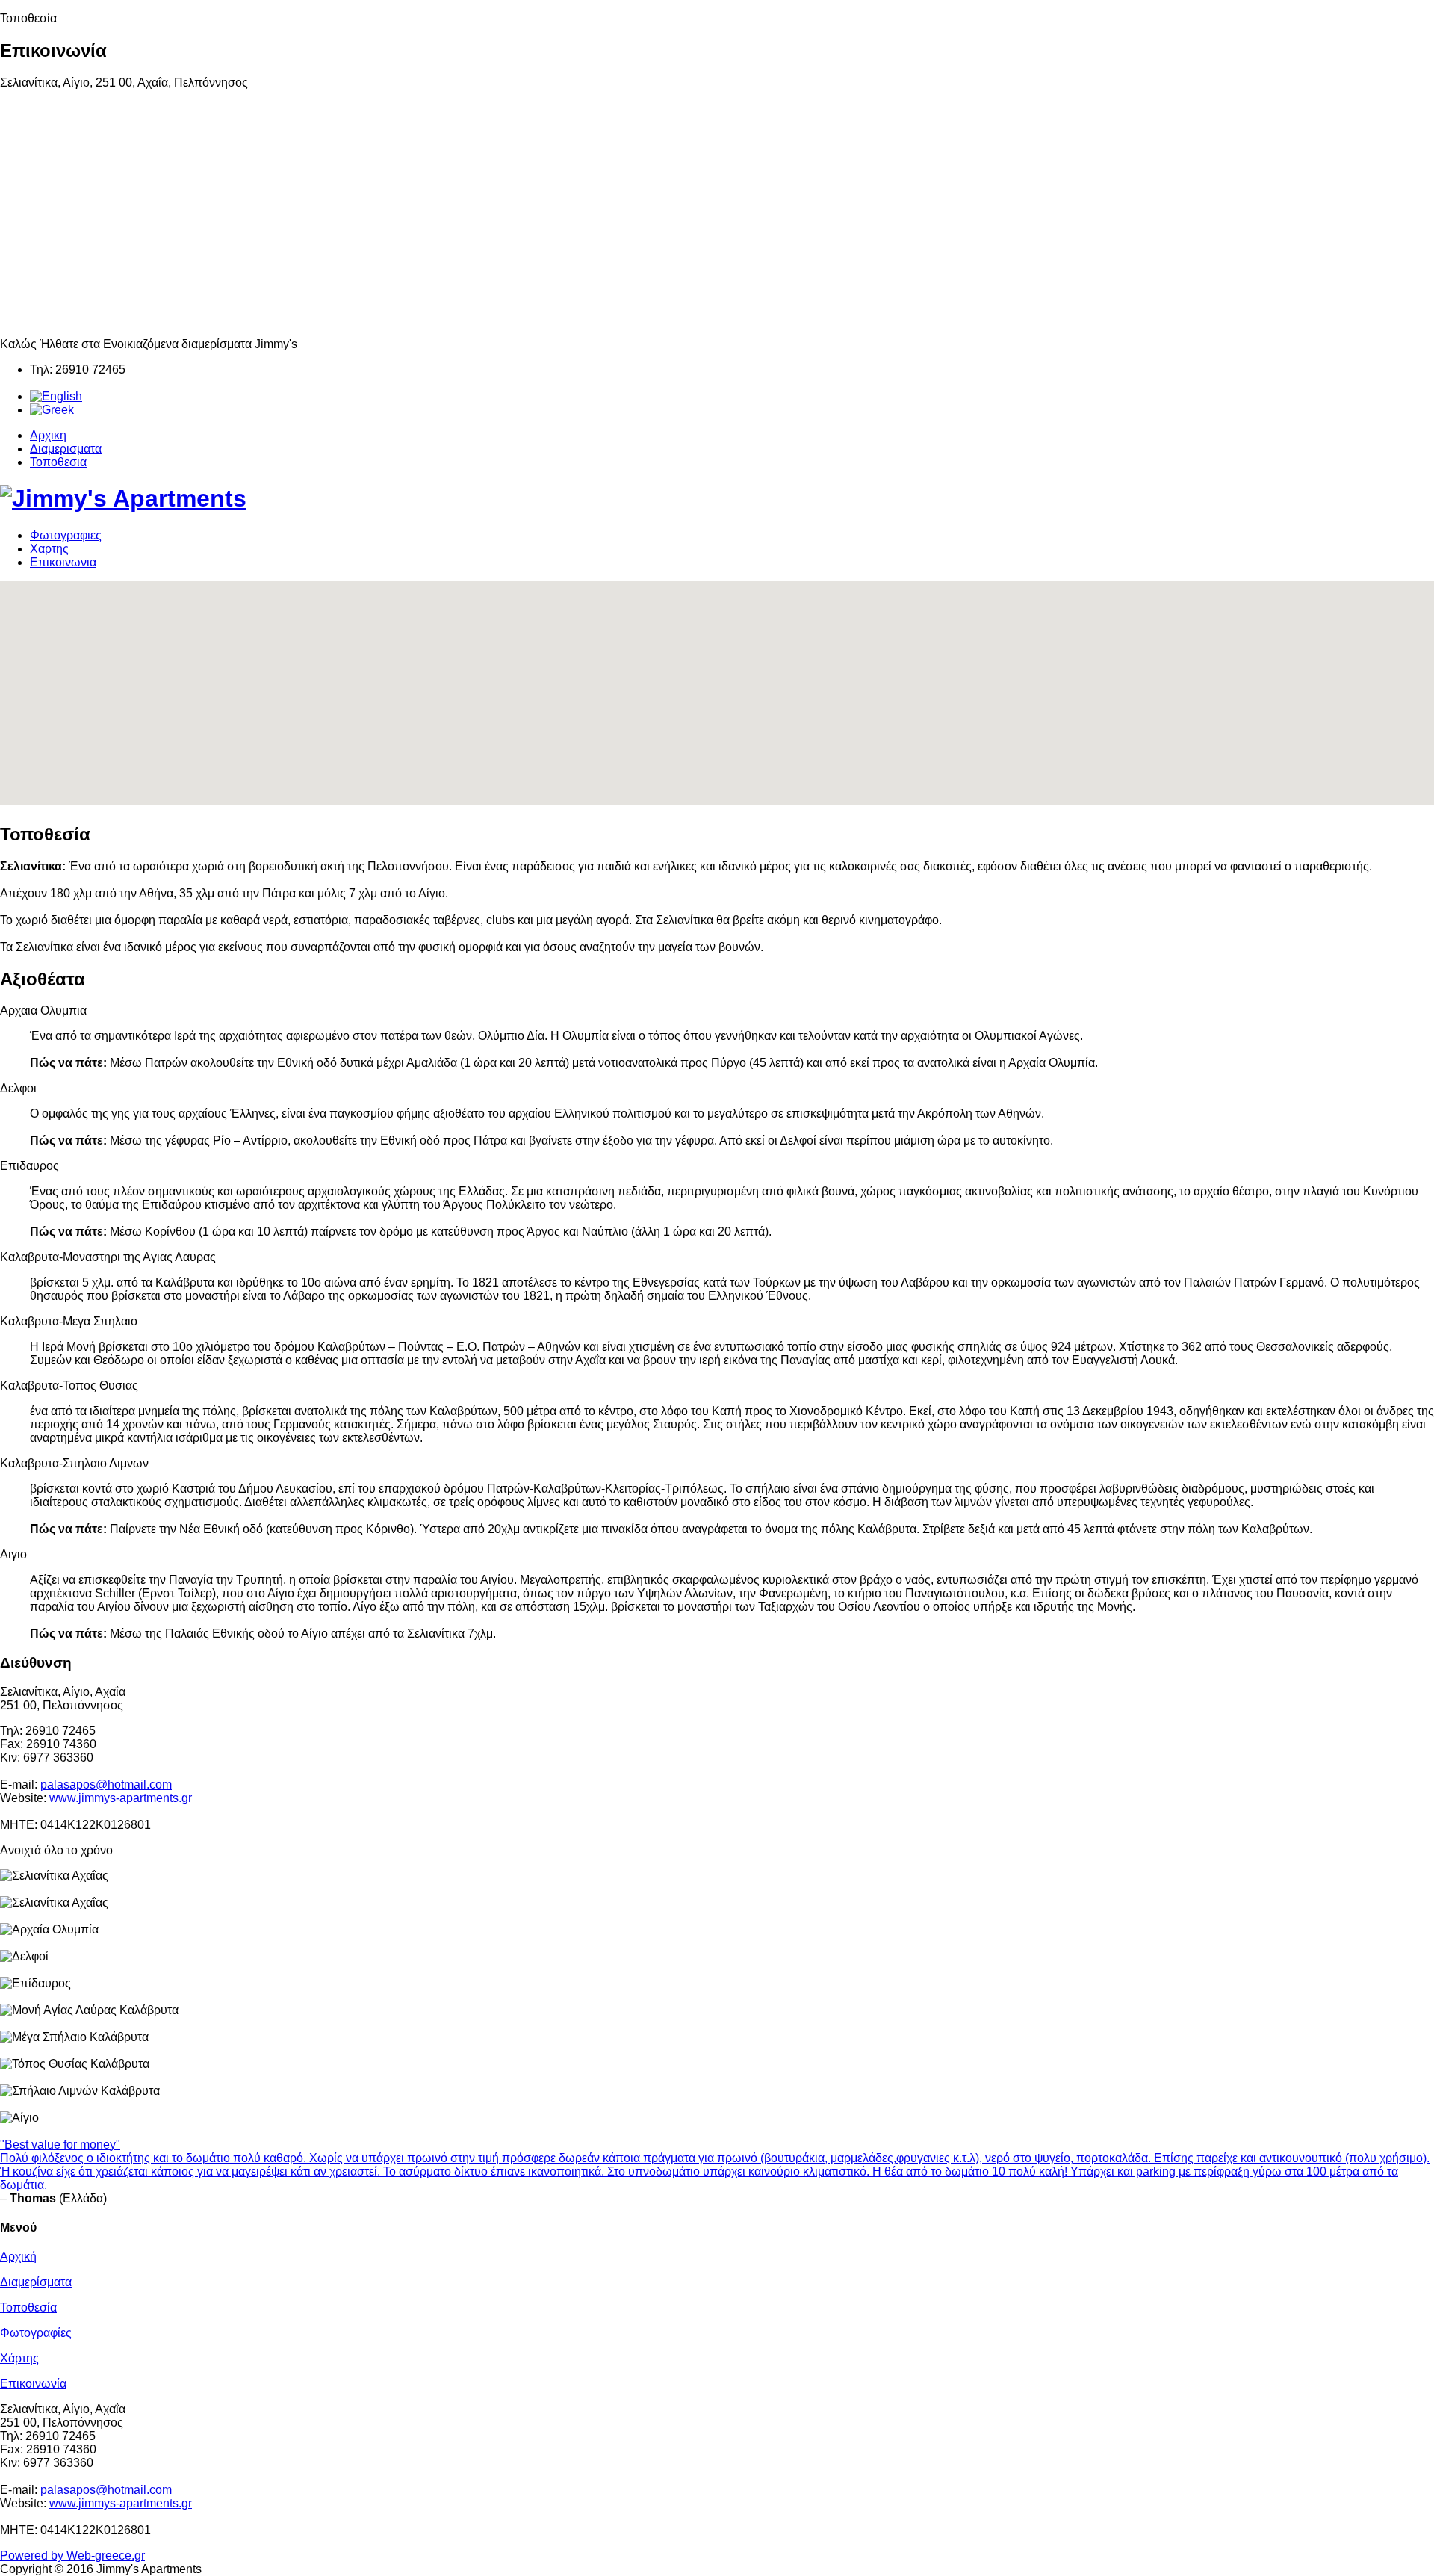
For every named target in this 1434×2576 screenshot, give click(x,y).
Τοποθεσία (28, 2307)
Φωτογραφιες (66, 535)
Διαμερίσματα (36, 2282)
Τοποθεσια (58, 462)
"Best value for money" (60, 2145)
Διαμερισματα (66, 449)
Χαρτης (49, 549)
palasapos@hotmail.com (106, 1784)
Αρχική (18, 2257)
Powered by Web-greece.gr (72, 2555)
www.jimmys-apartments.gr (121, 1798)
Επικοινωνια (63, 562)
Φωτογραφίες (36, 2333)
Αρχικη (48, 435)
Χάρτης (19, 2358)
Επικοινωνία (33, 2384)
